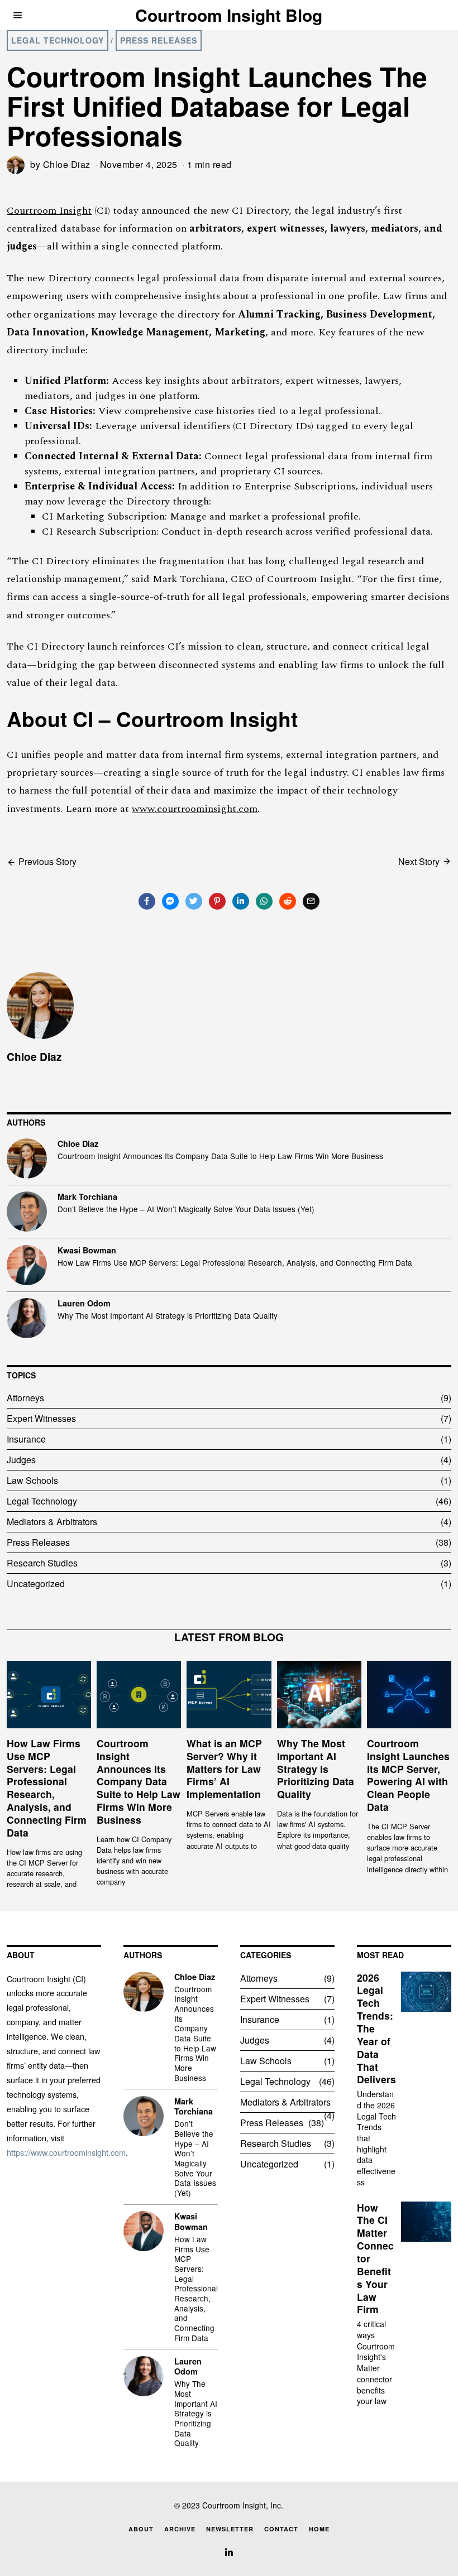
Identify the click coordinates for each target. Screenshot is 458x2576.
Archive (180, 2529)
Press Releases (159, 40)
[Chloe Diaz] (27, 1159)
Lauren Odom (84, 1303)
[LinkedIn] (229, 2553)
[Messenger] (170, 901)
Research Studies (42, 1563)
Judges (21, 1460)
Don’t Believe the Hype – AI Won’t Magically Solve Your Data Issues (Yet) (186, 1209)
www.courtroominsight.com (195, 809)
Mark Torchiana (87, 1196)
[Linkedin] (241, 901)
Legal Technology (58, 40)
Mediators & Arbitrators (52, 1522)
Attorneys (25, 1398)
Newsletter (230, 2529)
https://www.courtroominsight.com (66, 2152)
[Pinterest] (217, 901)
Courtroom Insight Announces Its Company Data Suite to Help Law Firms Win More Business (220, 1156)
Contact (281, 2529)
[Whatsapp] (264, 901)
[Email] (311, 901)
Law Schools (32, 1480)
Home (319, 2529)
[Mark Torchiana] (27, 1212)
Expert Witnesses (41, 1418)
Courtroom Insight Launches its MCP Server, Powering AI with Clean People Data (408, 1775)
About (141, 2529)
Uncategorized (36, 1583)
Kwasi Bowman (87, 1250)
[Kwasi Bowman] (27, 1265)
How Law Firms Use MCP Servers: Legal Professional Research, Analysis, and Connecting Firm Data (235, 1263)
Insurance (26, 1439)
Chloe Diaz (67, 164)
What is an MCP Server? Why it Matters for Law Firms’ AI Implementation (224, 1768)
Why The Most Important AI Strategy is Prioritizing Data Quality (168, 1316)
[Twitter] (194, 901)
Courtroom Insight (49, 211)
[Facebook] (147, 901)
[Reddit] (288, 901)
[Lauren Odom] (27, 1318)
